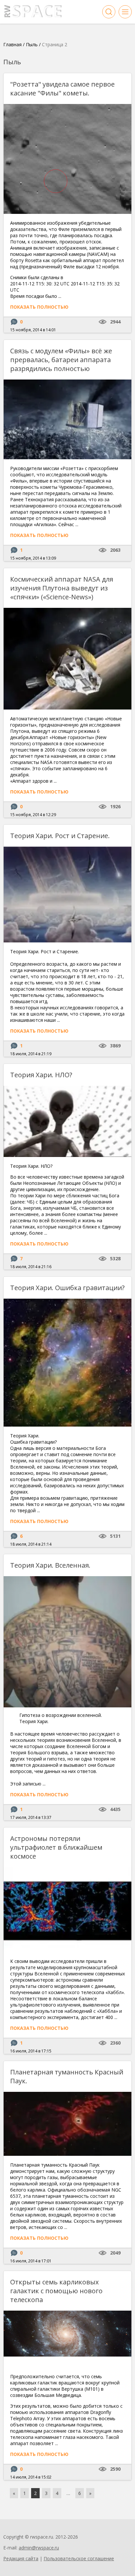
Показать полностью (39, 307)
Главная (12, 44)
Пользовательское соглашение (79, 2558)
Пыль (32, 44)
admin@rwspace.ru (39, 2548)
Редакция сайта (21, 2558)
